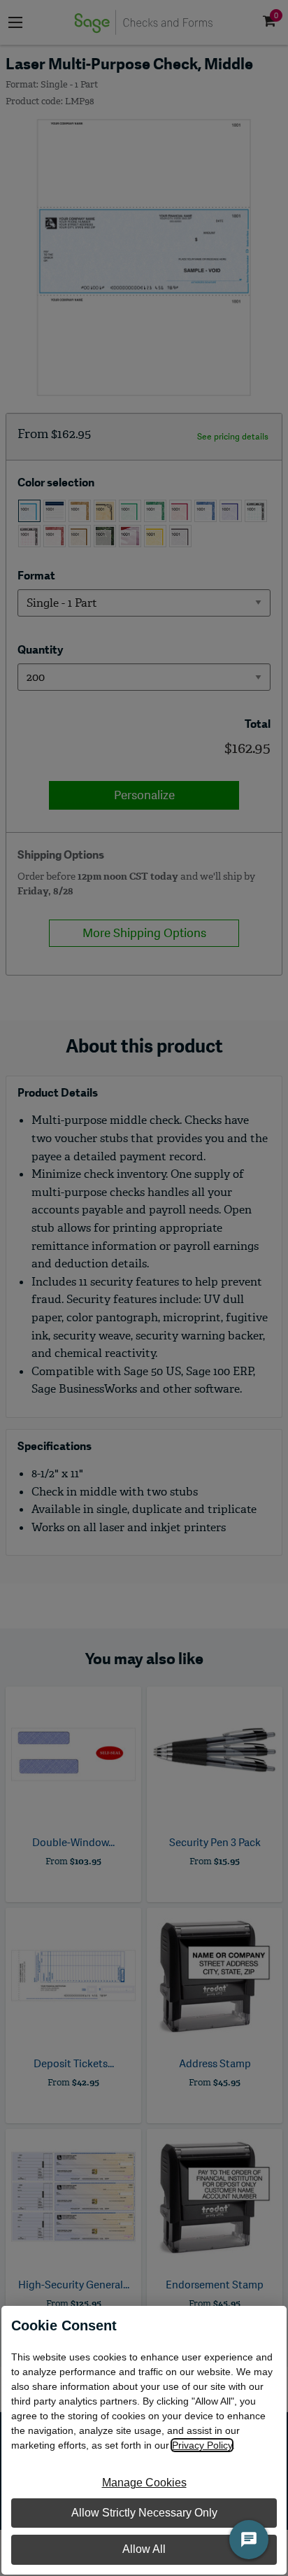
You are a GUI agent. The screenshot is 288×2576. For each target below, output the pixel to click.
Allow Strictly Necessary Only (144, 2513)
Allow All (144, 2549)
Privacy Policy (202, 2445)
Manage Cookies (144, 2483)
